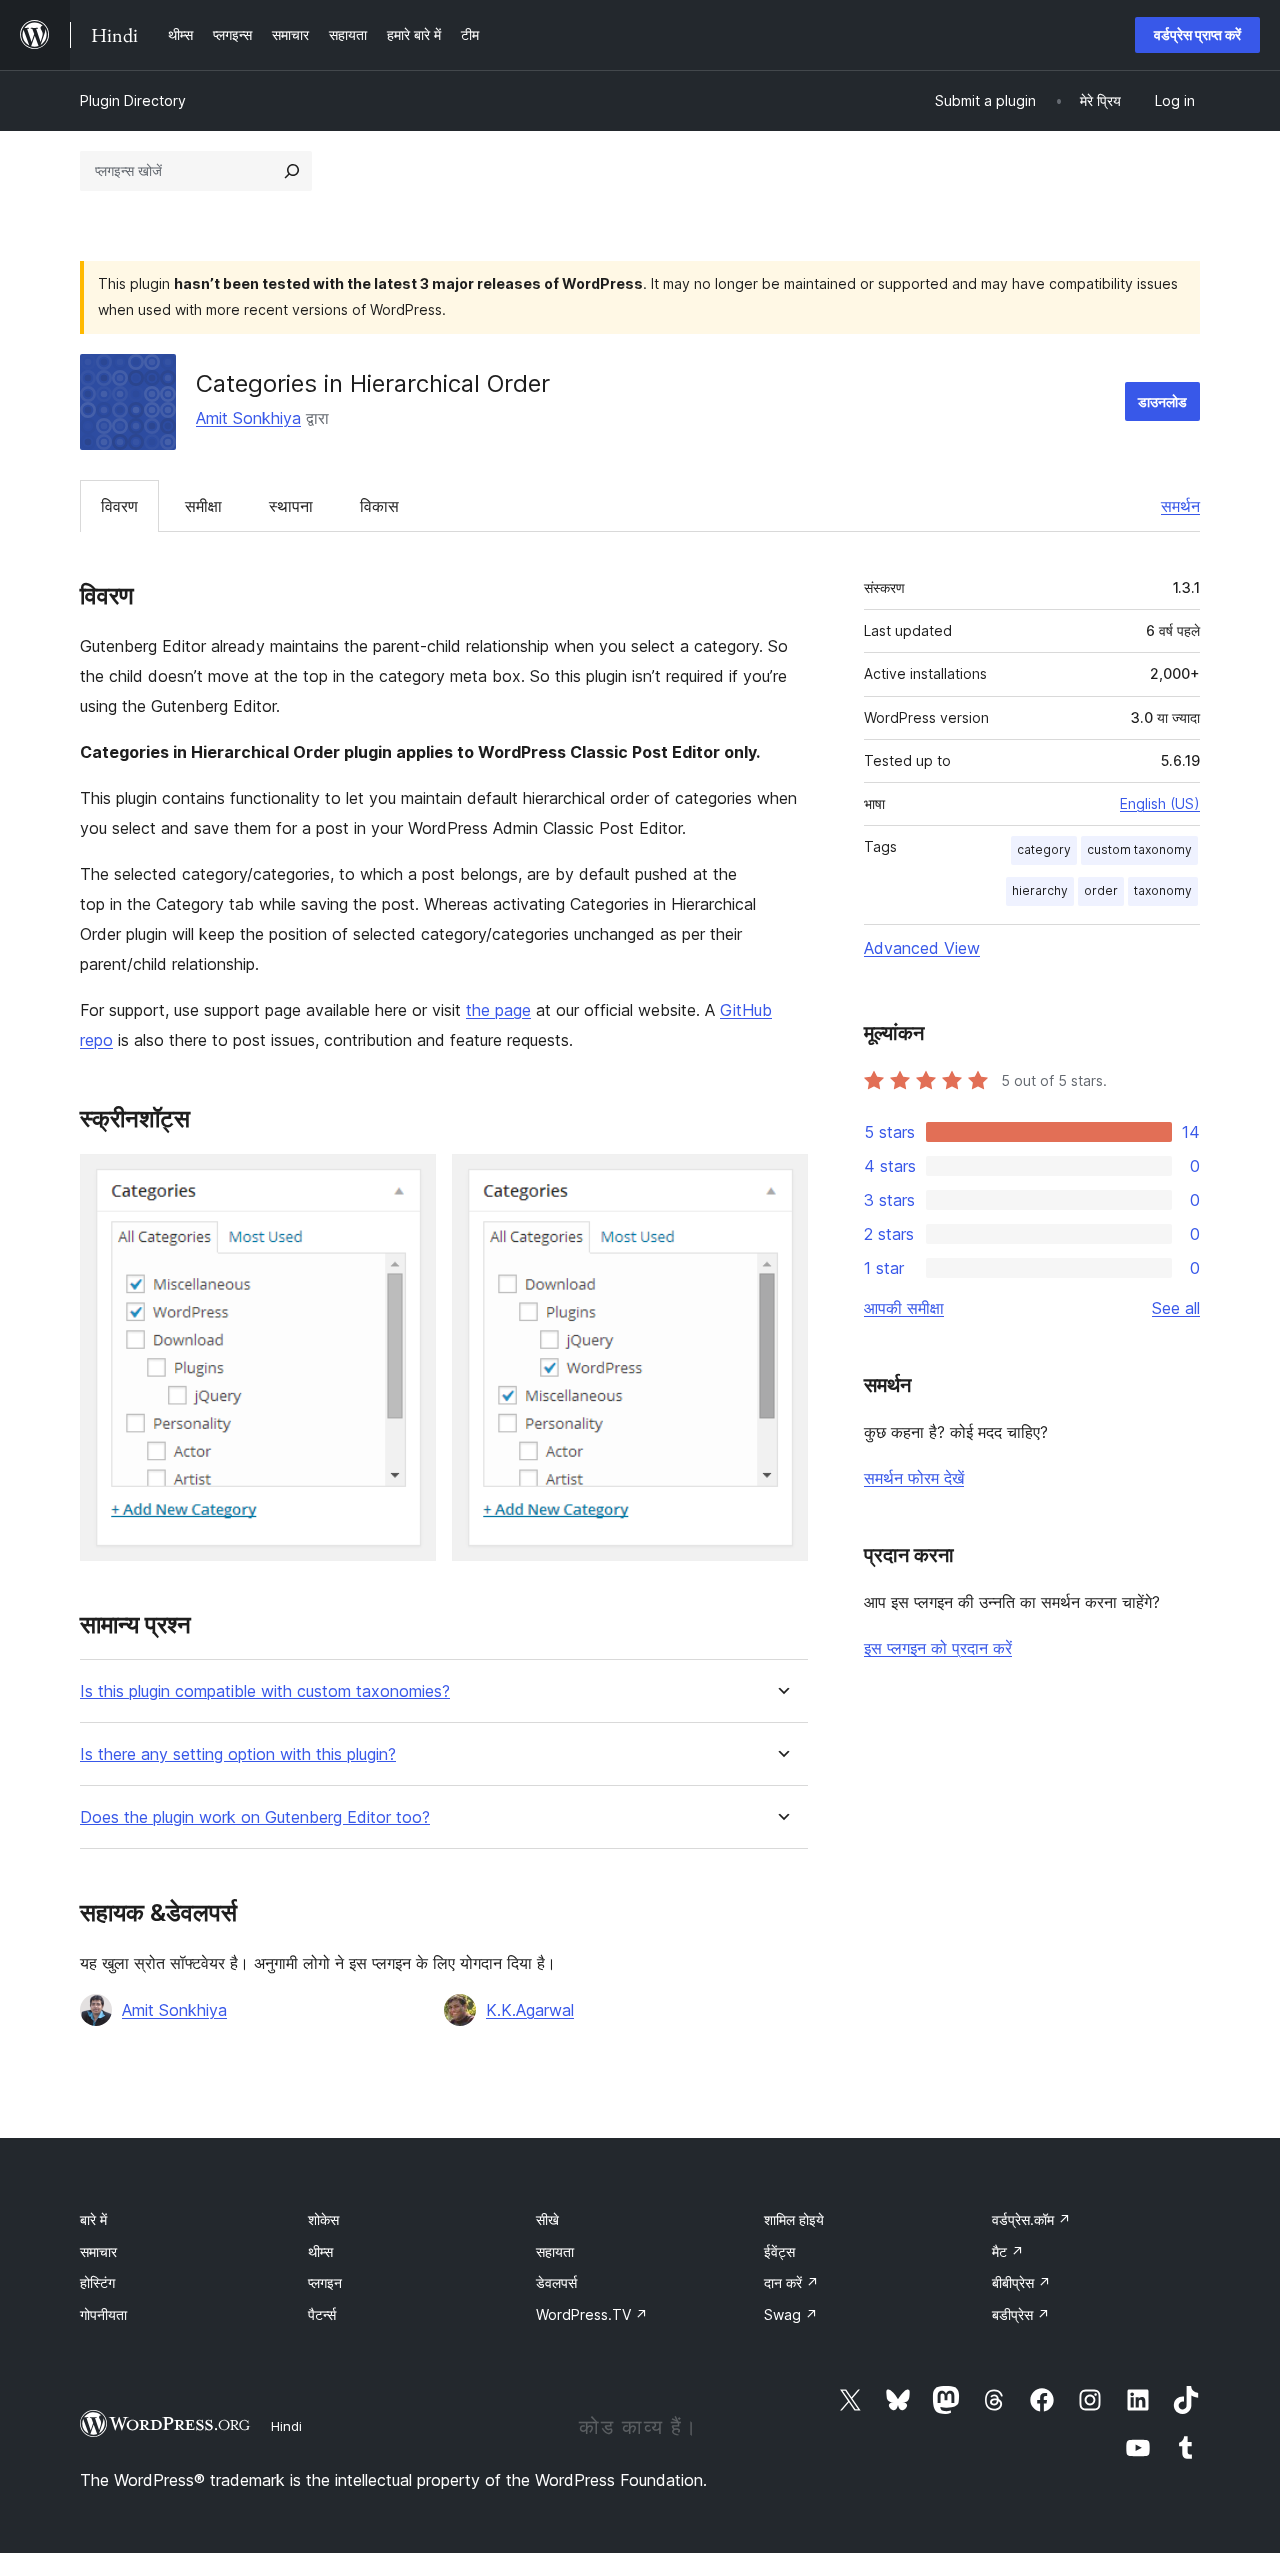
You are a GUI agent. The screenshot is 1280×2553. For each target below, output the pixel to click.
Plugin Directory (133, 100)
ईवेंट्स (779, 2251)
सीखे (547, 2219)
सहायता (555, 2251)
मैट (1008, 2251)
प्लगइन (325, 2282)
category (1044, 849)
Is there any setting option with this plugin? (238, 1754)
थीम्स (320, 2251)
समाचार (98, 2251)
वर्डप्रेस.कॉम (1031, 2219)
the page (498, 1010)
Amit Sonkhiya (248, 418)
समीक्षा (203, 506)
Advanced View (922, 948)
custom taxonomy (1139, 849)
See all (1176, 1308)
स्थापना (291, 506)
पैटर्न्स (322, 2314)
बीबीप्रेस (1021, 2282)
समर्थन (1180, 506)
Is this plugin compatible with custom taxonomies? (265, 1691)
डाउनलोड (1162, 401)
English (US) (1160, 803)
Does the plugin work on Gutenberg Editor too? (255, 1817)
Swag (791, 2314)
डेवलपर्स (556, 2282)
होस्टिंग (97, 2282)
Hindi (286, 2426)
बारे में (93, 2219)
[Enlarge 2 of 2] (781, 1181)
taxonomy (1163, 890)
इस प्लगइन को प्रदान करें (938, 1648)
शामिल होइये (794, 2219)
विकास (379, 506)
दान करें (791, 2282)
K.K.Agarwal (530, 2010)
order (1101, 890)
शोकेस (323, 2219)
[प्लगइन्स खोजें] (292, 171)
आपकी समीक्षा (904, 1308)
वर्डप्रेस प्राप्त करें (1197, 34)
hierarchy (1040, 890)
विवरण (119, 506)
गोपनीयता (103, 2314)
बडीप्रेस (1021, 2314)
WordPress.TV (592, 2314)
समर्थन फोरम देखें (914, 1478)
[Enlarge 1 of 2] (409, 1181)
